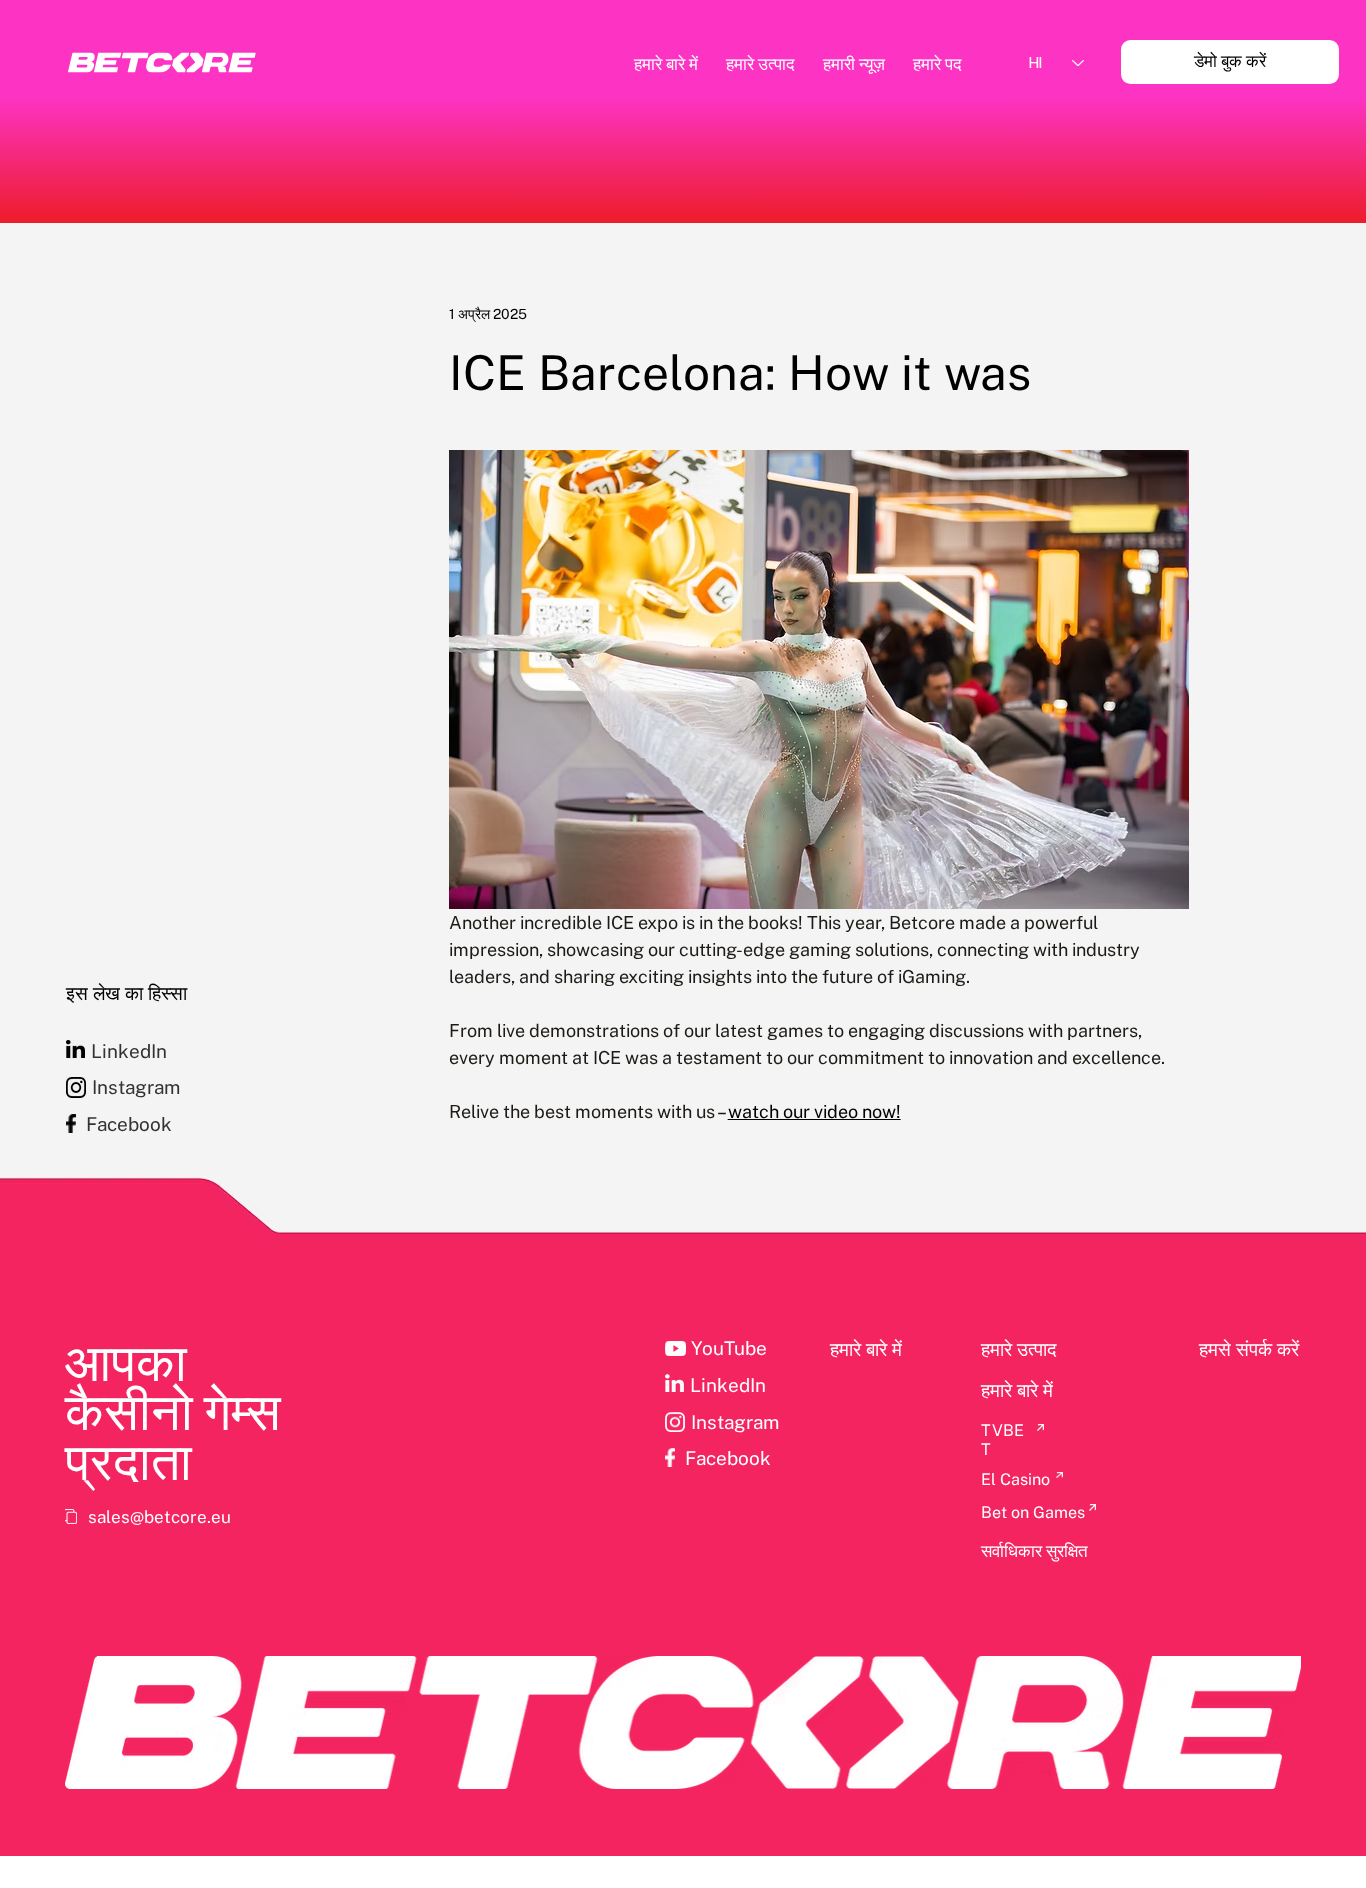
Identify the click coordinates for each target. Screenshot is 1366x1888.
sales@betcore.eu (159, 1517)
